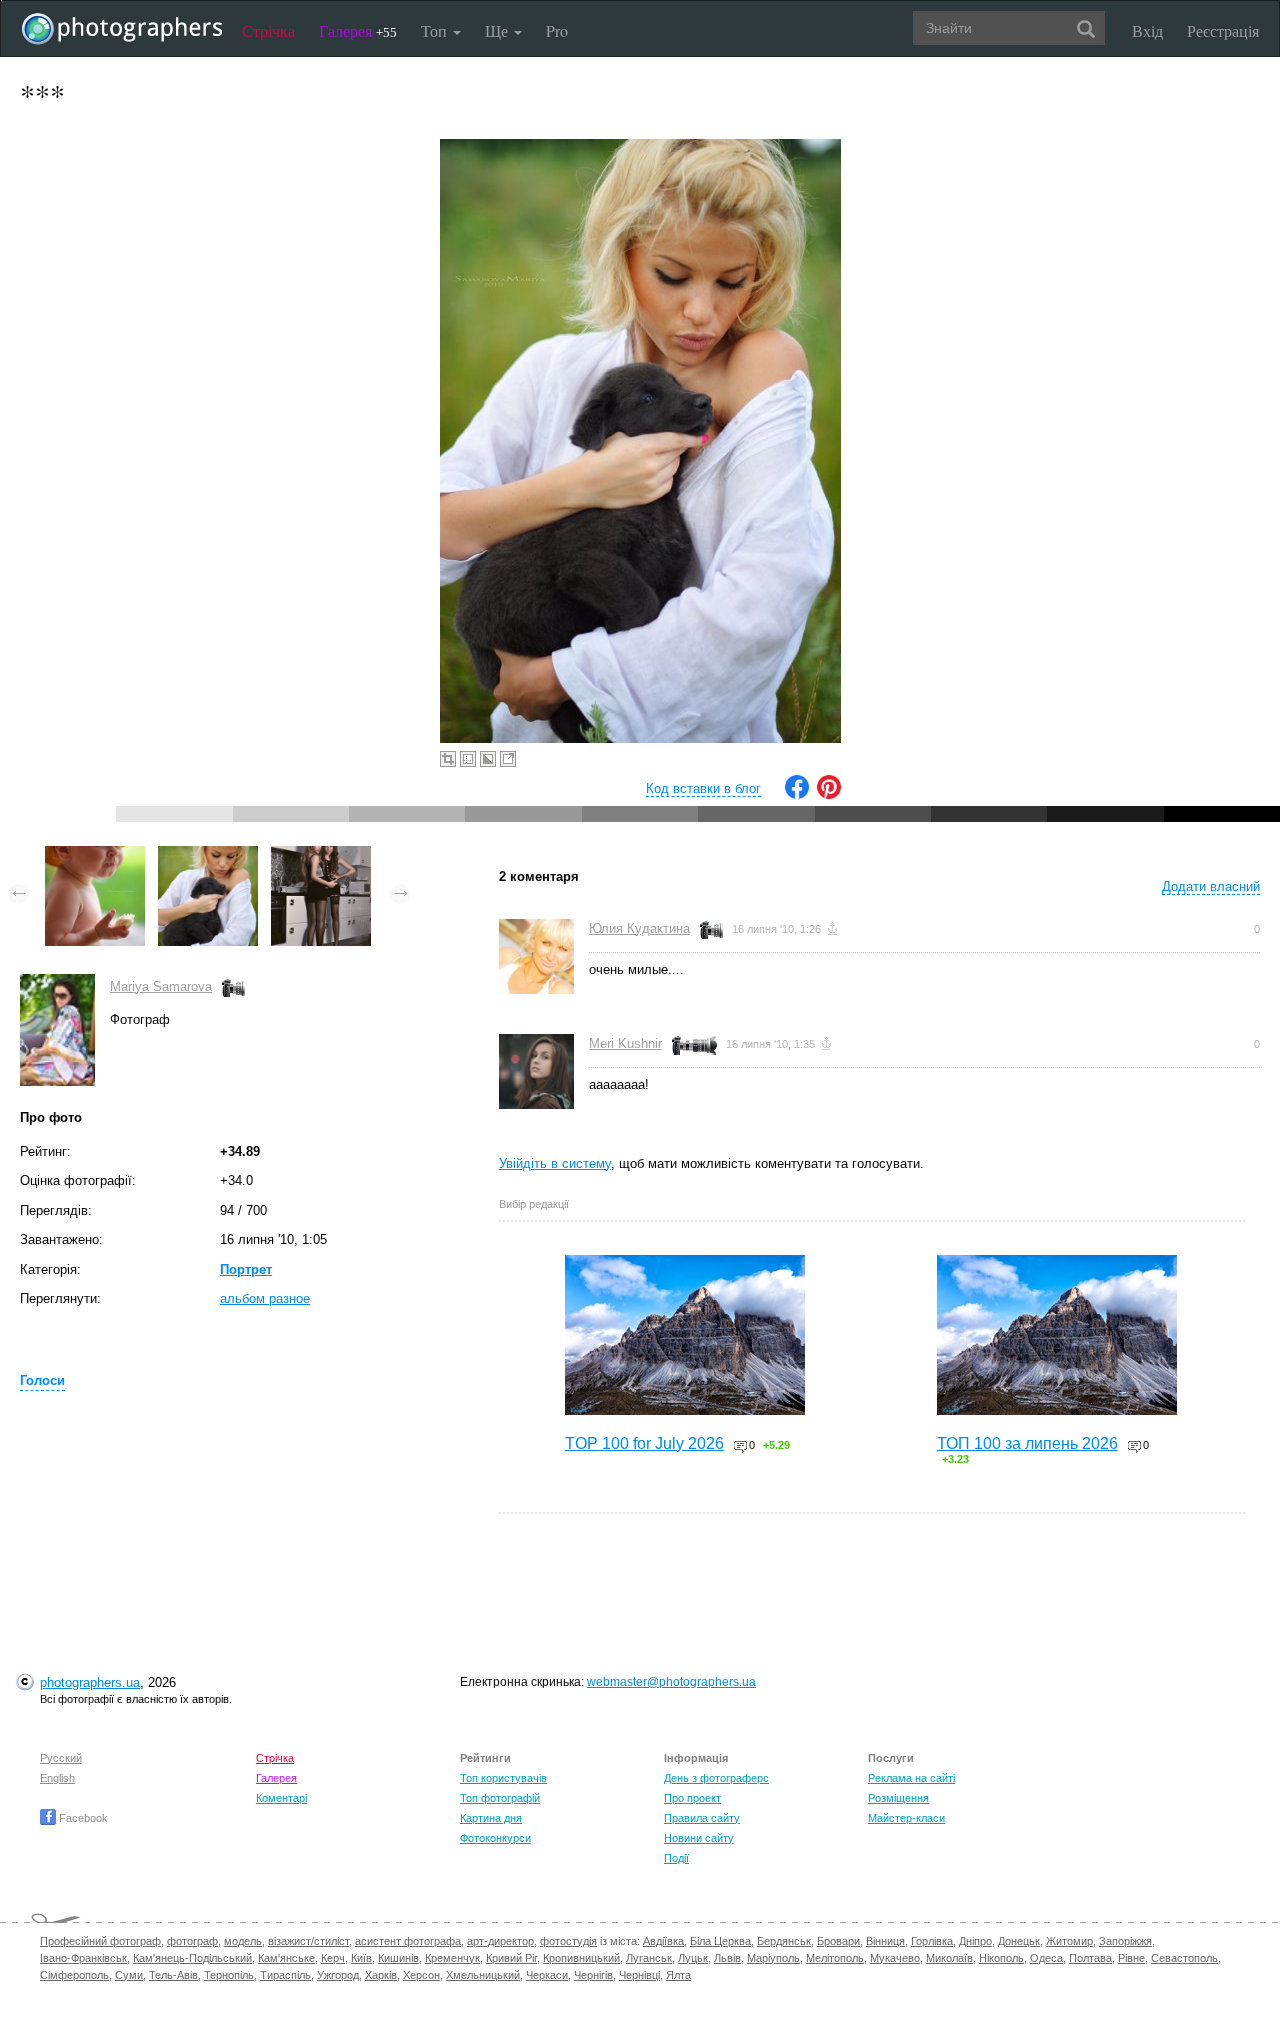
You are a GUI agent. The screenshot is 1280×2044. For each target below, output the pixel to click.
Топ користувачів (503, 1778)
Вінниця (885, 1941)
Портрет (246, 1269)
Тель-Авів (173, 1975)
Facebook (82, 1818)
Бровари (838, 1941)
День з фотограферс (716, 1778)
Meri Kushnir (625, 1043)
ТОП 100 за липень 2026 (1027, 1443)
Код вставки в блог (703, 788)
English (57, 1778)
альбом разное (265, 1298)
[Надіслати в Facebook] (797, 794)
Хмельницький (483, 1975)
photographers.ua (90, 1682)
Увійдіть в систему (555, 1163)
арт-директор (500, 1941)
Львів (727, 1958)
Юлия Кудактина (639, 928)
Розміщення (898, 1798)
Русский (61, 1758)
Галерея (358, 30)
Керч (333, 1958)
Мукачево (895, 1958)
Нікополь (1001, 1958)
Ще (498, 30)
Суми (129, 1975)
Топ (436, 30)
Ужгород (338, 1975)
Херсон (421, 1975)
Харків (381, 1975)
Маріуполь (773, 1958)
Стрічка (268, 30)
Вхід (1147, 30)
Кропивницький (581, 1958)
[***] (95, 855)
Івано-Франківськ (83, 1958)
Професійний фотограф (100, 1941)
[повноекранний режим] (508, 759)
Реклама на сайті (911, 1778)
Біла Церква (720, 1941)
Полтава (1090, 1958)
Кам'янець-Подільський (192, 1958)
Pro (557, 30)
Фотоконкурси (495, 1838)
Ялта (678, 1975)
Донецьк (1019, 1941)
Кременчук (452, 1958)
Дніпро (975, 1941)
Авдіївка (663, 1941)
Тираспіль (285, 1975)
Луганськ (649, 1958)
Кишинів (398, 1958)
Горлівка (932, 1941)
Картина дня (491, 1818)
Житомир (1069, 1941)
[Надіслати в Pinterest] (829, 794)
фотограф (192, 1941)
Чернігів (593, 1975)
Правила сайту (702, 1818)
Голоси (42, 1380)
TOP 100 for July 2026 (644, 1443)
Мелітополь (835, 1958)
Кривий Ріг (511, 1958)
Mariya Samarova (161, 986)
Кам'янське (286, 1958)
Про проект (692, 1798)
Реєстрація (1223, 30)
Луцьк (693, 1958)
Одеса (1046, 1958)
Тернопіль (229, 1975)
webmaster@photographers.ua (671, 1682)
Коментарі (281, 1798)
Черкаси (547, 1975)
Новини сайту (699, 1838)
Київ (361, 1958)
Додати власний (1211, 886)
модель (243, 1941)
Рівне (1131, 1958)
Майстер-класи (906, 1818)
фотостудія (568, 1941)
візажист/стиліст (308, 1941)
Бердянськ (784, 1941)
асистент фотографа (408, 1941)
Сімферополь (74, 1975)
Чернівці (639, 1975)
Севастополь (1184, 1958)
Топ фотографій (500, 1798)
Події (676, 1858)
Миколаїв (949, 1958)
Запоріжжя (1125, 1941)
